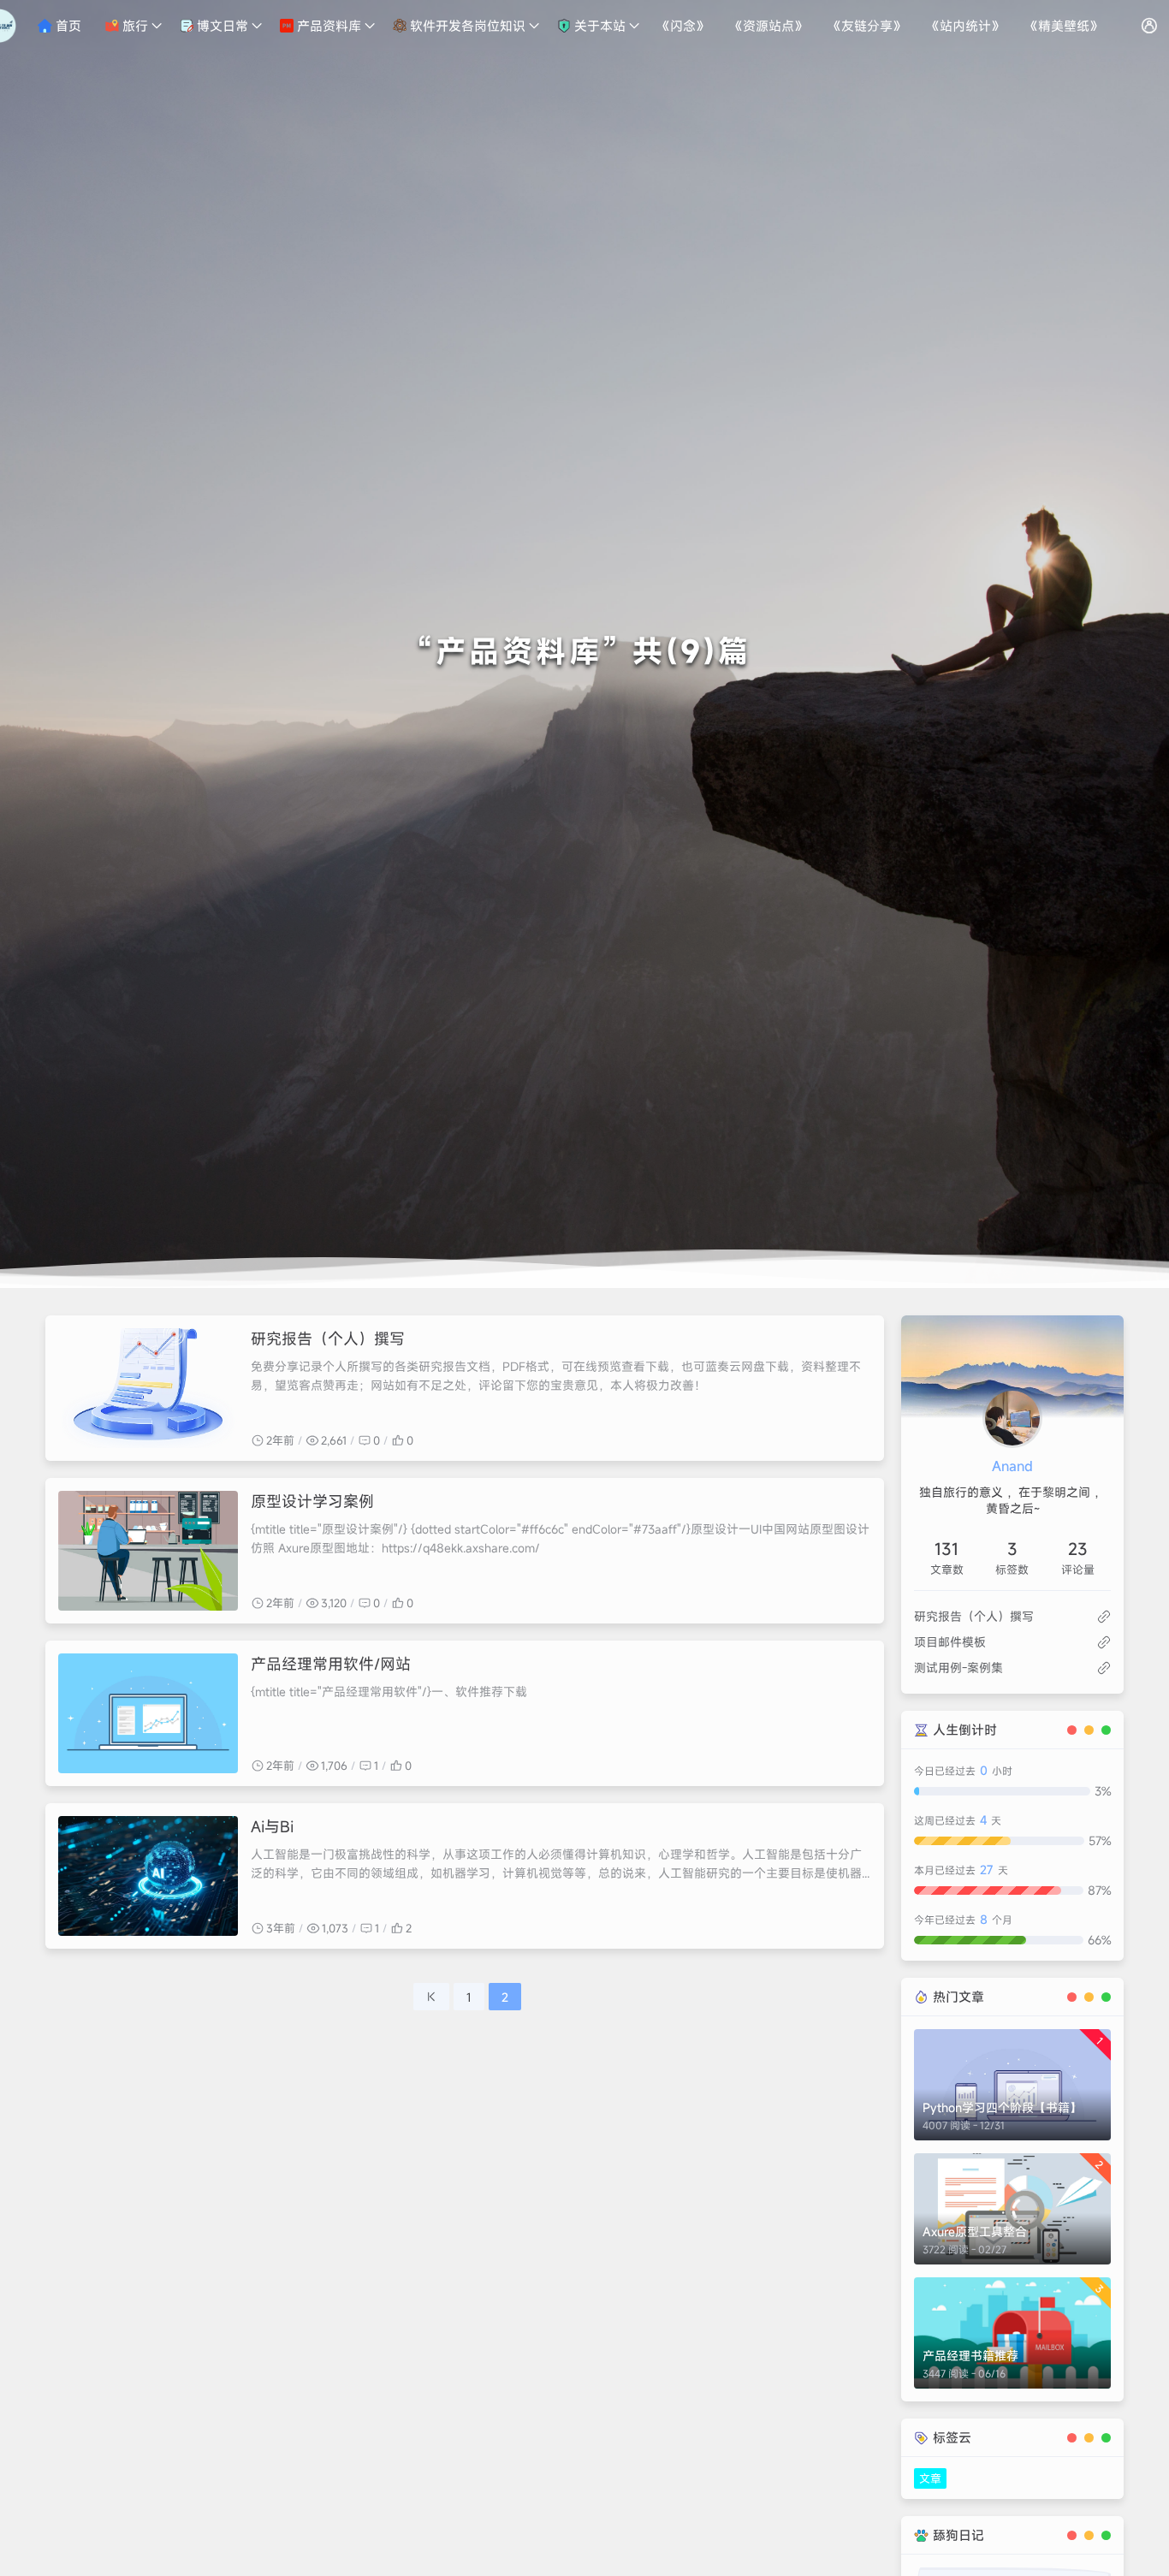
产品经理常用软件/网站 (331, 1664)
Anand (1012, 1466)
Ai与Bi (272, 1826)
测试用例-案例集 (958, 1668)
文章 (930, 2478)
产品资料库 (327, 26)
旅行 (134, 26)
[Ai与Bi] (148, 1876)
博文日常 (221, 26)
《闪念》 (683, 26)
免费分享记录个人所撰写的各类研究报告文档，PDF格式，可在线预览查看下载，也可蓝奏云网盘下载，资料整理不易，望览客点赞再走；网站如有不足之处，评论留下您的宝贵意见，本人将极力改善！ (556, 1376)
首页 (67, 26)
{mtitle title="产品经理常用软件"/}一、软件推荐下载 (389, 1692)
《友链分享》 (867, 26)
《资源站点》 (768, 26)
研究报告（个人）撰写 (328, 1338)
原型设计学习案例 (312, 1501)
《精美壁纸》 (1064, 26)
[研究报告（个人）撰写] (148, 1388)
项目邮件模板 (950, 1642)
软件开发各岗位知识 (466, 26)
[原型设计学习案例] (148, 1551)
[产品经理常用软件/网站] (148, 1713)
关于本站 (598, 26)
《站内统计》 (965, 26)
